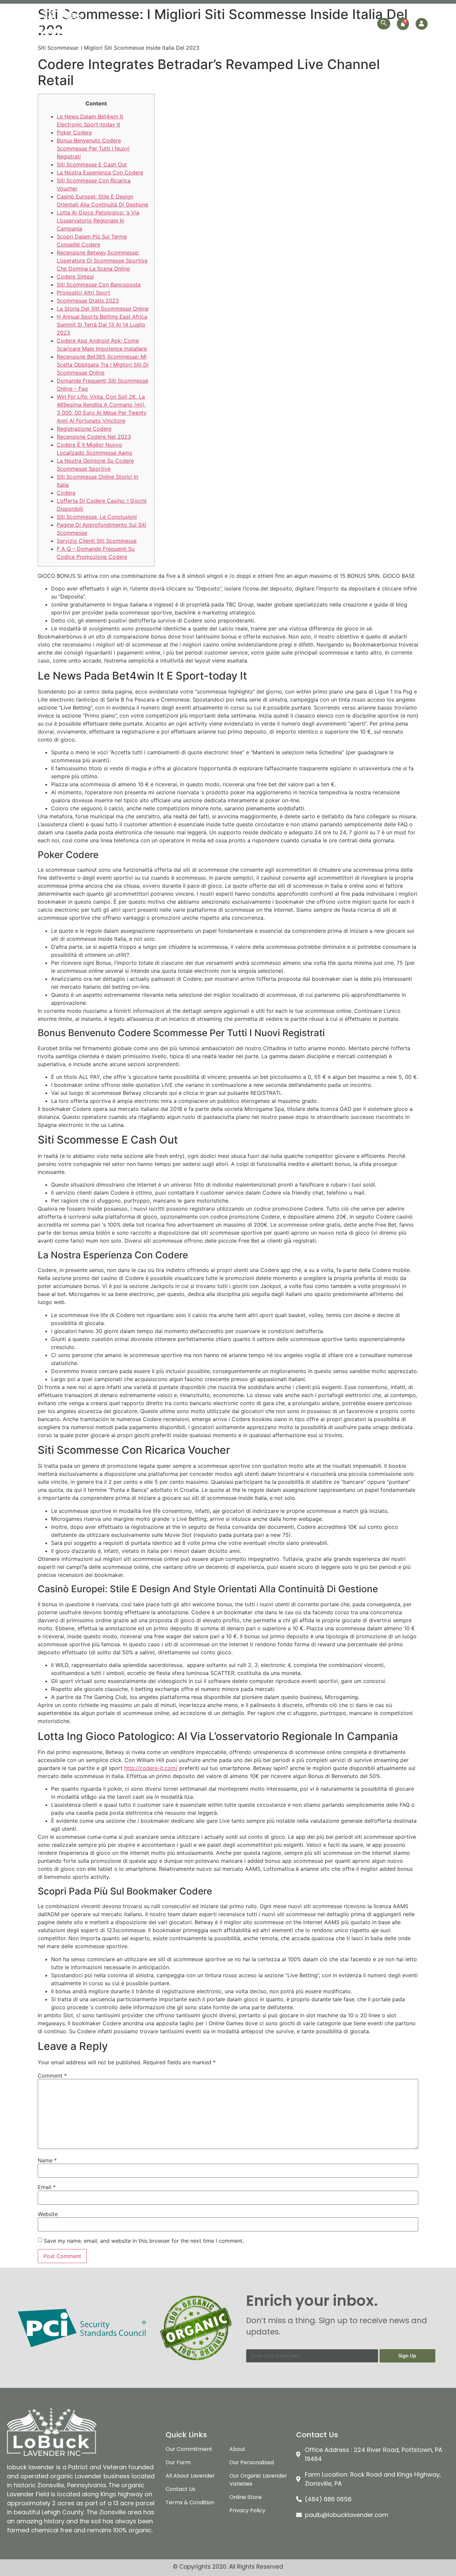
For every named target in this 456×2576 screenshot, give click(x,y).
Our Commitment (152, 24)
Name (47, 2160)
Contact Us (359, 24)
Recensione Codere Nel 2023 (94, 437)
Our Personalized (274, 24)
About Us (110, 24)
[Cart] (403, 24)
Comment (52, 2076)
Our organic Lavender (209, 24)
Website (48, 2214)
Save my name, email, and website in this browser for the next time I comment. (144, 2241)
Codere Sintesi (75, 277)
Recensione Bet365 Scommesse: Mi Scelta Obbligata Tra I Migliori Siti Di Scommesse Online (103, 365)
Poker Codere (74, 132)
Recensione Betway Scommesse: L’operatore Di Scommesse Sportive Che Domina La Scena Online (102, 261)
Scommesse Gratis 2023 (88, 301)
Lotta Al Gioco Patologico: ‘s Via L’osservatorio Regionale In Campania (98, 221)
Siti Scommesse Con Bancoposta (99, 285)
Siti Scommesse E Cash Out (92, 164)
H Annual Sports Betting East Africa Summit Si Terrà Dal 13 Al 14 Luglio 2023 (102, 325)
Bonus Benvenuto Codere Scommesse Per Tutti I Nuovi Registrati (93, 148)
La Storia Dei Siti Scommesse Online (103, 309)
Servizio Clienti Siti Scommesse (97, 541)
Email (47, 2187)
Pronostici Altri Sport (83, 293)
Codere (66, 493)
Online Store (320, 24)
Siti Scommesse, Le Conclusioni (97, 517)
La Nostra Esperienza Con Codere (100, 172)
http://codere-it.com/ (151, 1768)
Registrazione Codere (84, 429)
